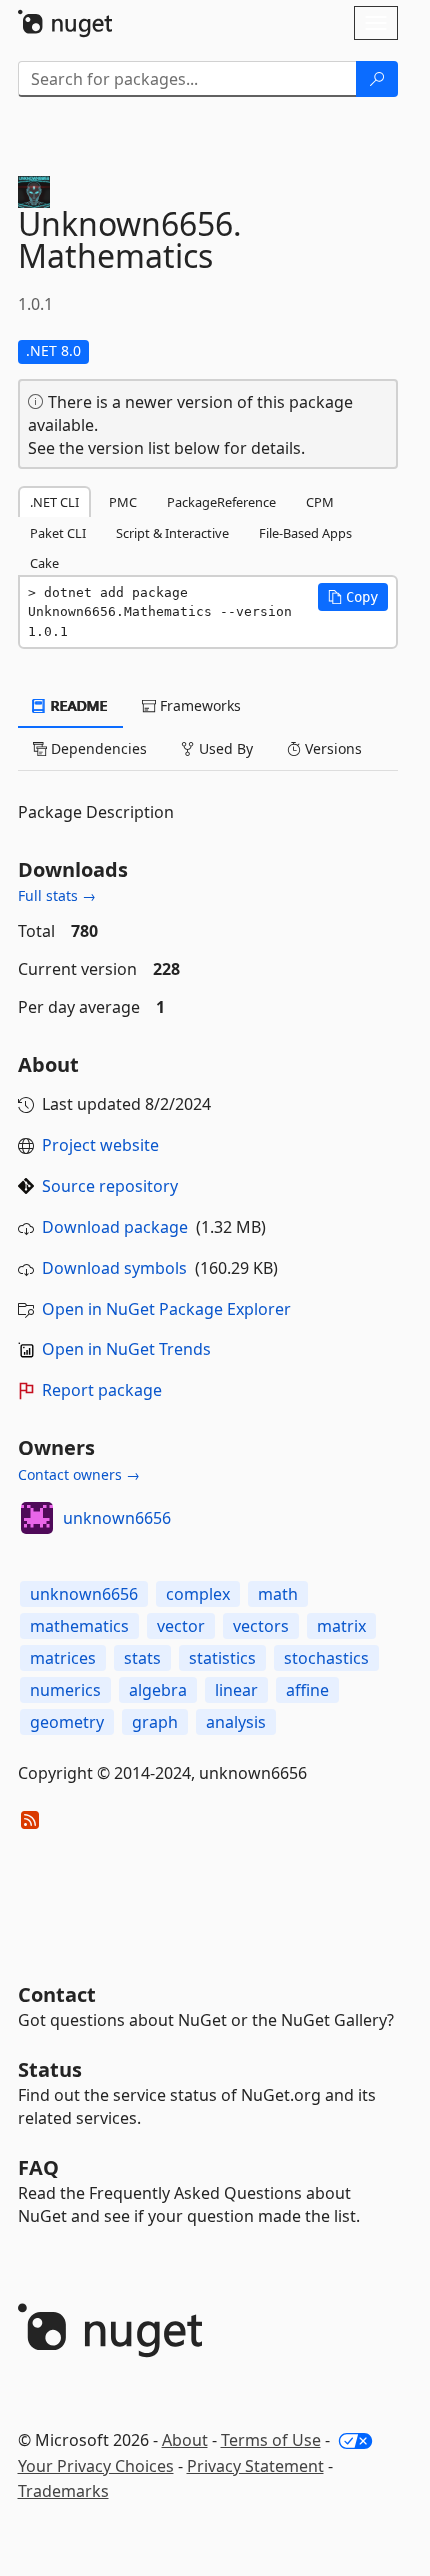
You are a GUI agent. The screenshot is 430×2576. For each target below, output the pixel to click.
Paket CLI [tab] (58, 533)
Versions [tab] (331, 748)
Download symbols (114, 1268)
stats (142, 1658)
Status (50, 2069)
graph (155, 1722)
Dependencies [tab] (97, 748)
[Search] (377, 79)
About (185, 2440)
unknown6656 (117, 1518)
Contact (57, 1994)
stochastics (326, 1658)
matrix (341, 1626)
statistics (222, 1658)
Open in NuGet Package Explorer (166, 1309)
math (278, 1594)
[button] (353, 597)
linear (236, 1690)
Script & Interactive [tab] (172, 533)
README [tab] (77, 705)
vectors (261, 1626)
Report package (102, 1390)
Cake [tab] (44, 563)
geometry (67, 1722)
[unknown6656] (37, 1518)
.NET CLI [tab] (54, 502)
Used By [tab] (224, 748)
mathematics (79, 1626)
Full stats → (57, 895)
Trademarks (63, 2491)
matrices (63, 1658)
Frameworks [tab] (198, 705)
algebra (158, 1690)
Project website (100, 1145)
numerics (65, 1690)
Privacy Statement (255, 2466)
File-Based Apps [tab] (305, 533)
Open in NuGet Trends (126, 1349)
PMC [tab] (123, 502)
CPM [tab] (320, 502)
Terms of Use (271, 2440)
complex (198, 1594)
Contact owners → (79, 1474)
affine (307, 1690)
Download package (115, 1227)
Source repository (110, 1186)
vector (181, 1626)
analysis (236, 1722)
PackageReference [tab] (221, 502)
